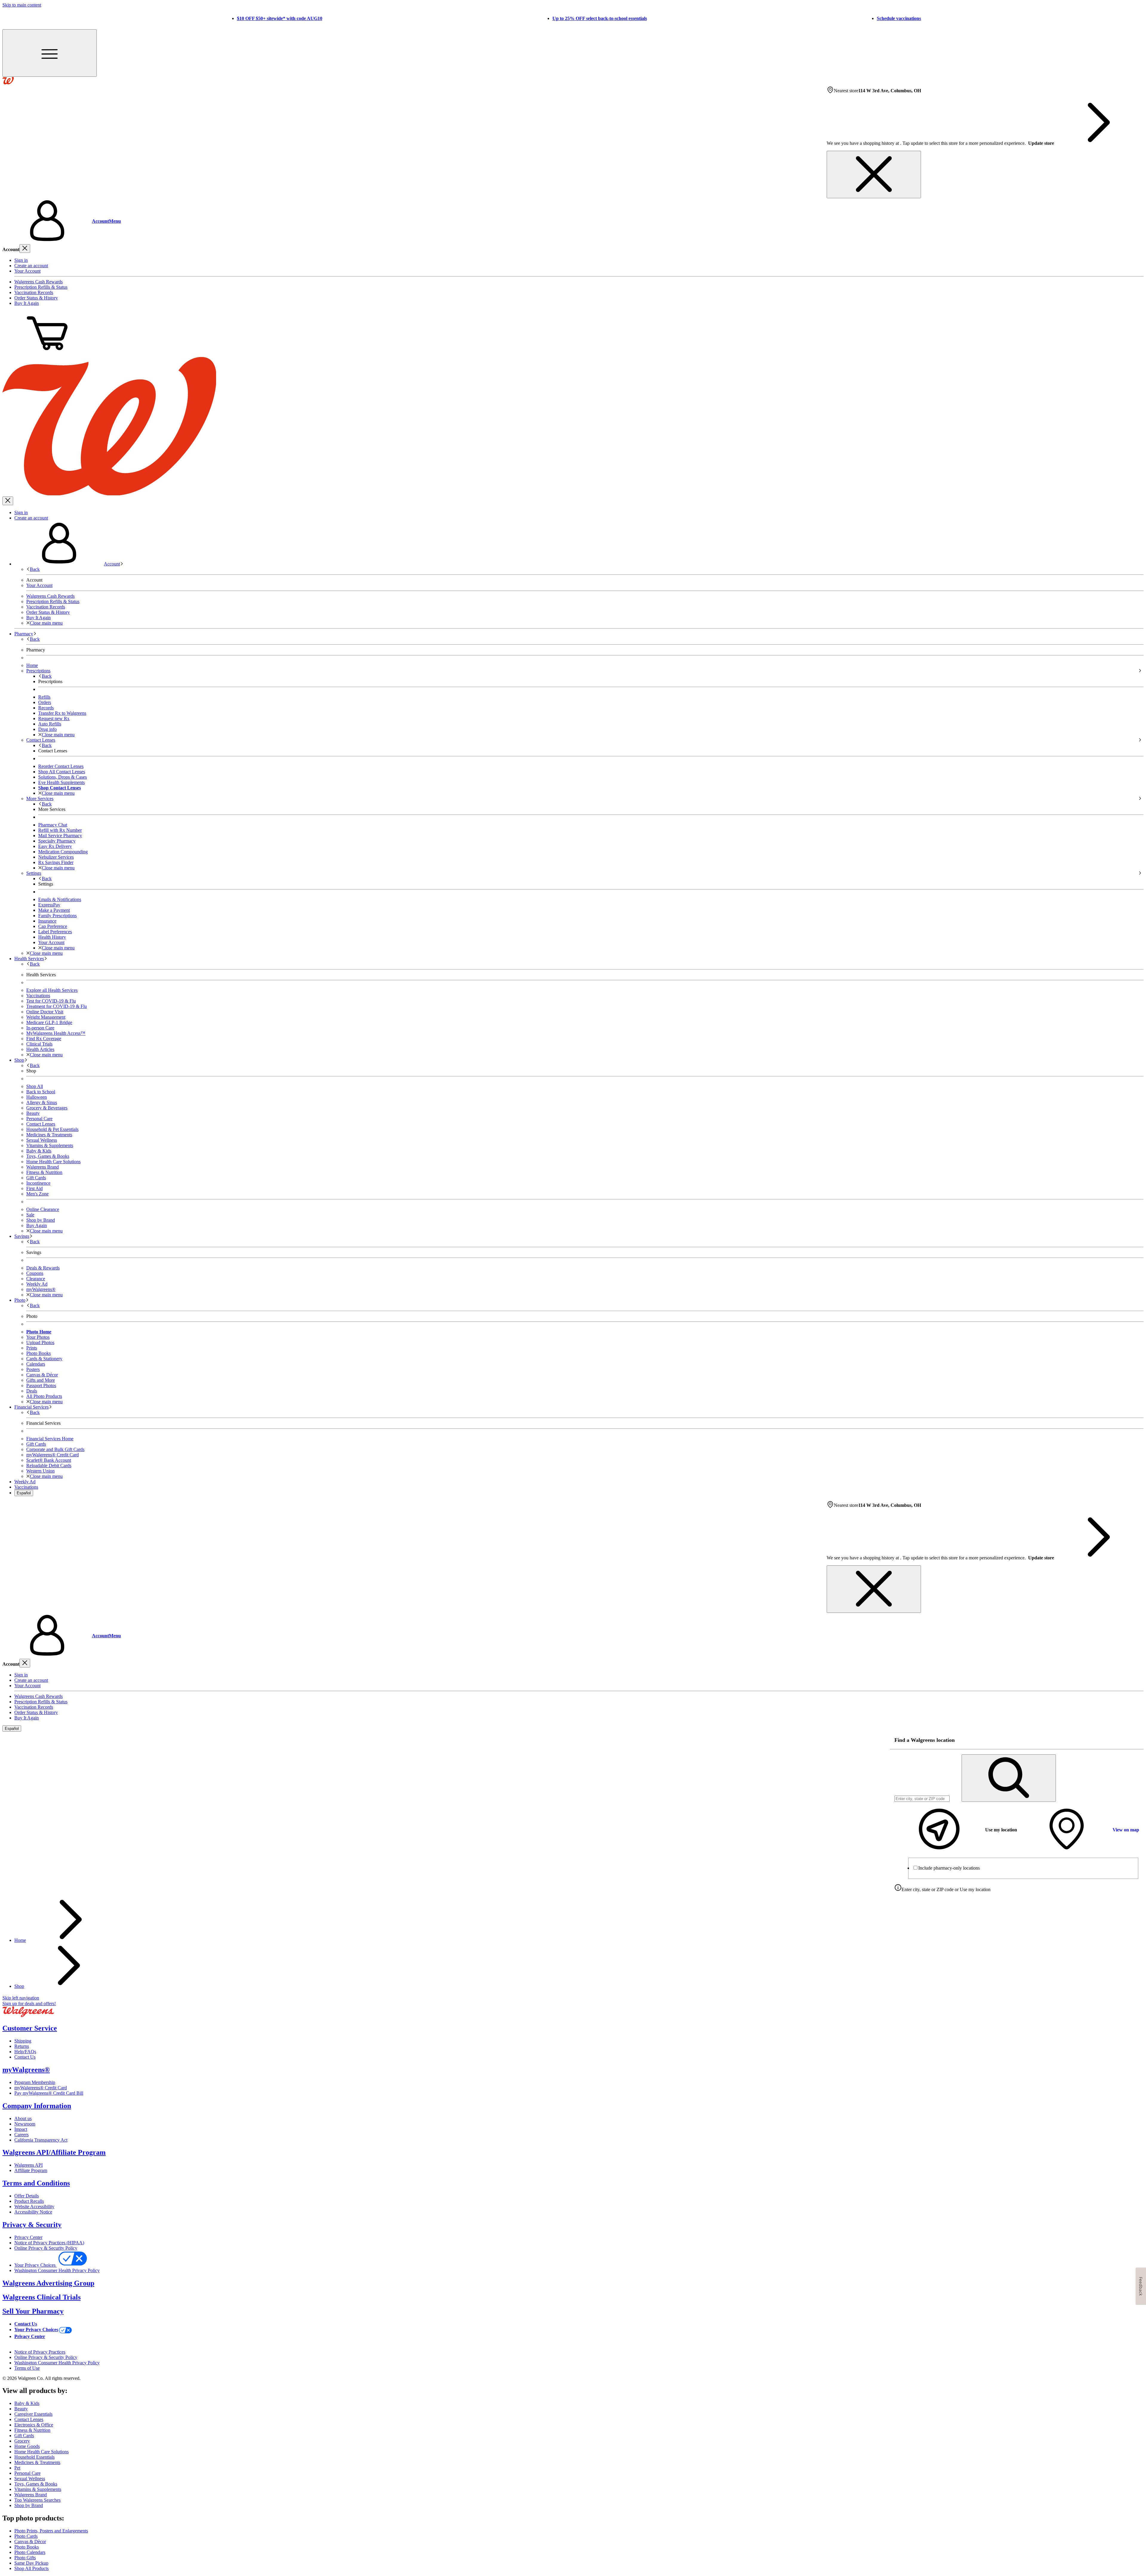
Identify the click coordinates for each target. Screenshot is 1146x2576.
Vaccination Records (34, 292)
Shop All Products (31, 2568)
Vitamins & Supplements (50, 1145)
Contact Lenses (41, 1124)
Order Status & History (36, 298)
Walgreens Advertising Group (48, 2283)
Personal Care (39, 1119)
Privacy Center (28, 2237)
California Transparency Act (41, 2140)
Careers (21, 2135)
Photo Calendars (30, 2552)
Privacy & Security (32, 2225)
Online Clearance (43, 1209)
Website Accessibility (34, 2207)
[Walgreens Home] (8, 83)
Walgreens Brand (43, 1167)
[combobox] (922, 1799)
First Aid (34, 1188)
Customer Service (30, 2028)
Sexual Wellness (42, 1140)
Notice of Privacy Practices (40, 2352)
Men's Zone (37, 1194)
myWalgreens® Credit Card (41, 2088)
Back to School (41, 1092)
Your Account (27, 271)
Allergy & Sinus (42, 1102)
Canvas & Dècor (30, 2542)
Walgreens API (29, 2165)
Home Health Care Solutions (53, 1162)
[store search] (1009, 1778)
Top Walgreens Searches (37, 2500)
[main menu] (50, 53)
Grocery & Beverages (47, 1108)
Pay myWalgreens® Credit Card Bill (49, 2093)
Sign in (21, 260)
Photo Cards (26, 2536)
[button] (573, 221)
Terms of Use (27, 2368)
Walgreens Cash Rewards (38, 282)
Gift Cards (36, 1178)
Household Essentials (34, 2457)
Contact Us (25, 2057)
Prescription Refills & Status (41, 287)
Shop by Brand (41, 1220)
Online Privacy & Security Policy (46, 2248)
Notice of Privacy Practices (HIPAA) (49, 2243)
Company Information (37, 2106)
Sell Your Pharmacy (33, 2311)
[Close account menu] (25, 249)
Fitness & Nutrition (44, 1172)
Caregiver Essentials (33, 2414)
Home (20, 1940)
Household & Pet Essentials (52, 1129)
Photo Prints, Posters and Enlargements (51, 2531)
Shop (19, 1986)
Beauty (33, 1113)
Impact (21, 2129)
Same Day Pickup (31, 2563)
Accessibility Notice (33, 2212)
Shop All (35, 1086)
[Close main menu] (8, 501)
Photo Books (27, 2547)
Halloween (37, 1097)
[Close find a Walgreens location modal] (1135, 1740)
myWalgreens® (26, 2070)
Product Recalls (29, 2201)
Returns (22, 2046)
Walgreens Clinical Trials (41, 2297)
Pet (17, 2468)
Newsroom (25, 2124)
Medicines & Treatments (49, 1135)
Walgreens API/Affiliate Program (54, 2152)
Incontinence (38, 1183)
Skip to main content (22, 5)
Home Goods (27, 2446)
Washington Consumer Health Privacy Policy (57, 2270)
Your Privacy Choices (36, 2265)
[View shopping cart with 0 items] (47, 354)
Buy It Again (27, 303)
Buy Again (37, 1225)
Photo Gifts (25, 2558)
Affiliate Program (31, 2170)
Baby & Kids (39, 1151)
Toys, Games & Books (48, 1156)
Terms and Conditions (36, 2183)
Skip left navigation (21, 1998)
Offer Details (27, 2196)
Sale (30, 1215)
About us (23, 2118)
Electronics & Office (34, 2425)
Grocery (22, 2441)
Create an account (31, 266)
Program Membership (35, 2082)
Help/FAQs (25, 2052)
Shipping (23, 2041)
